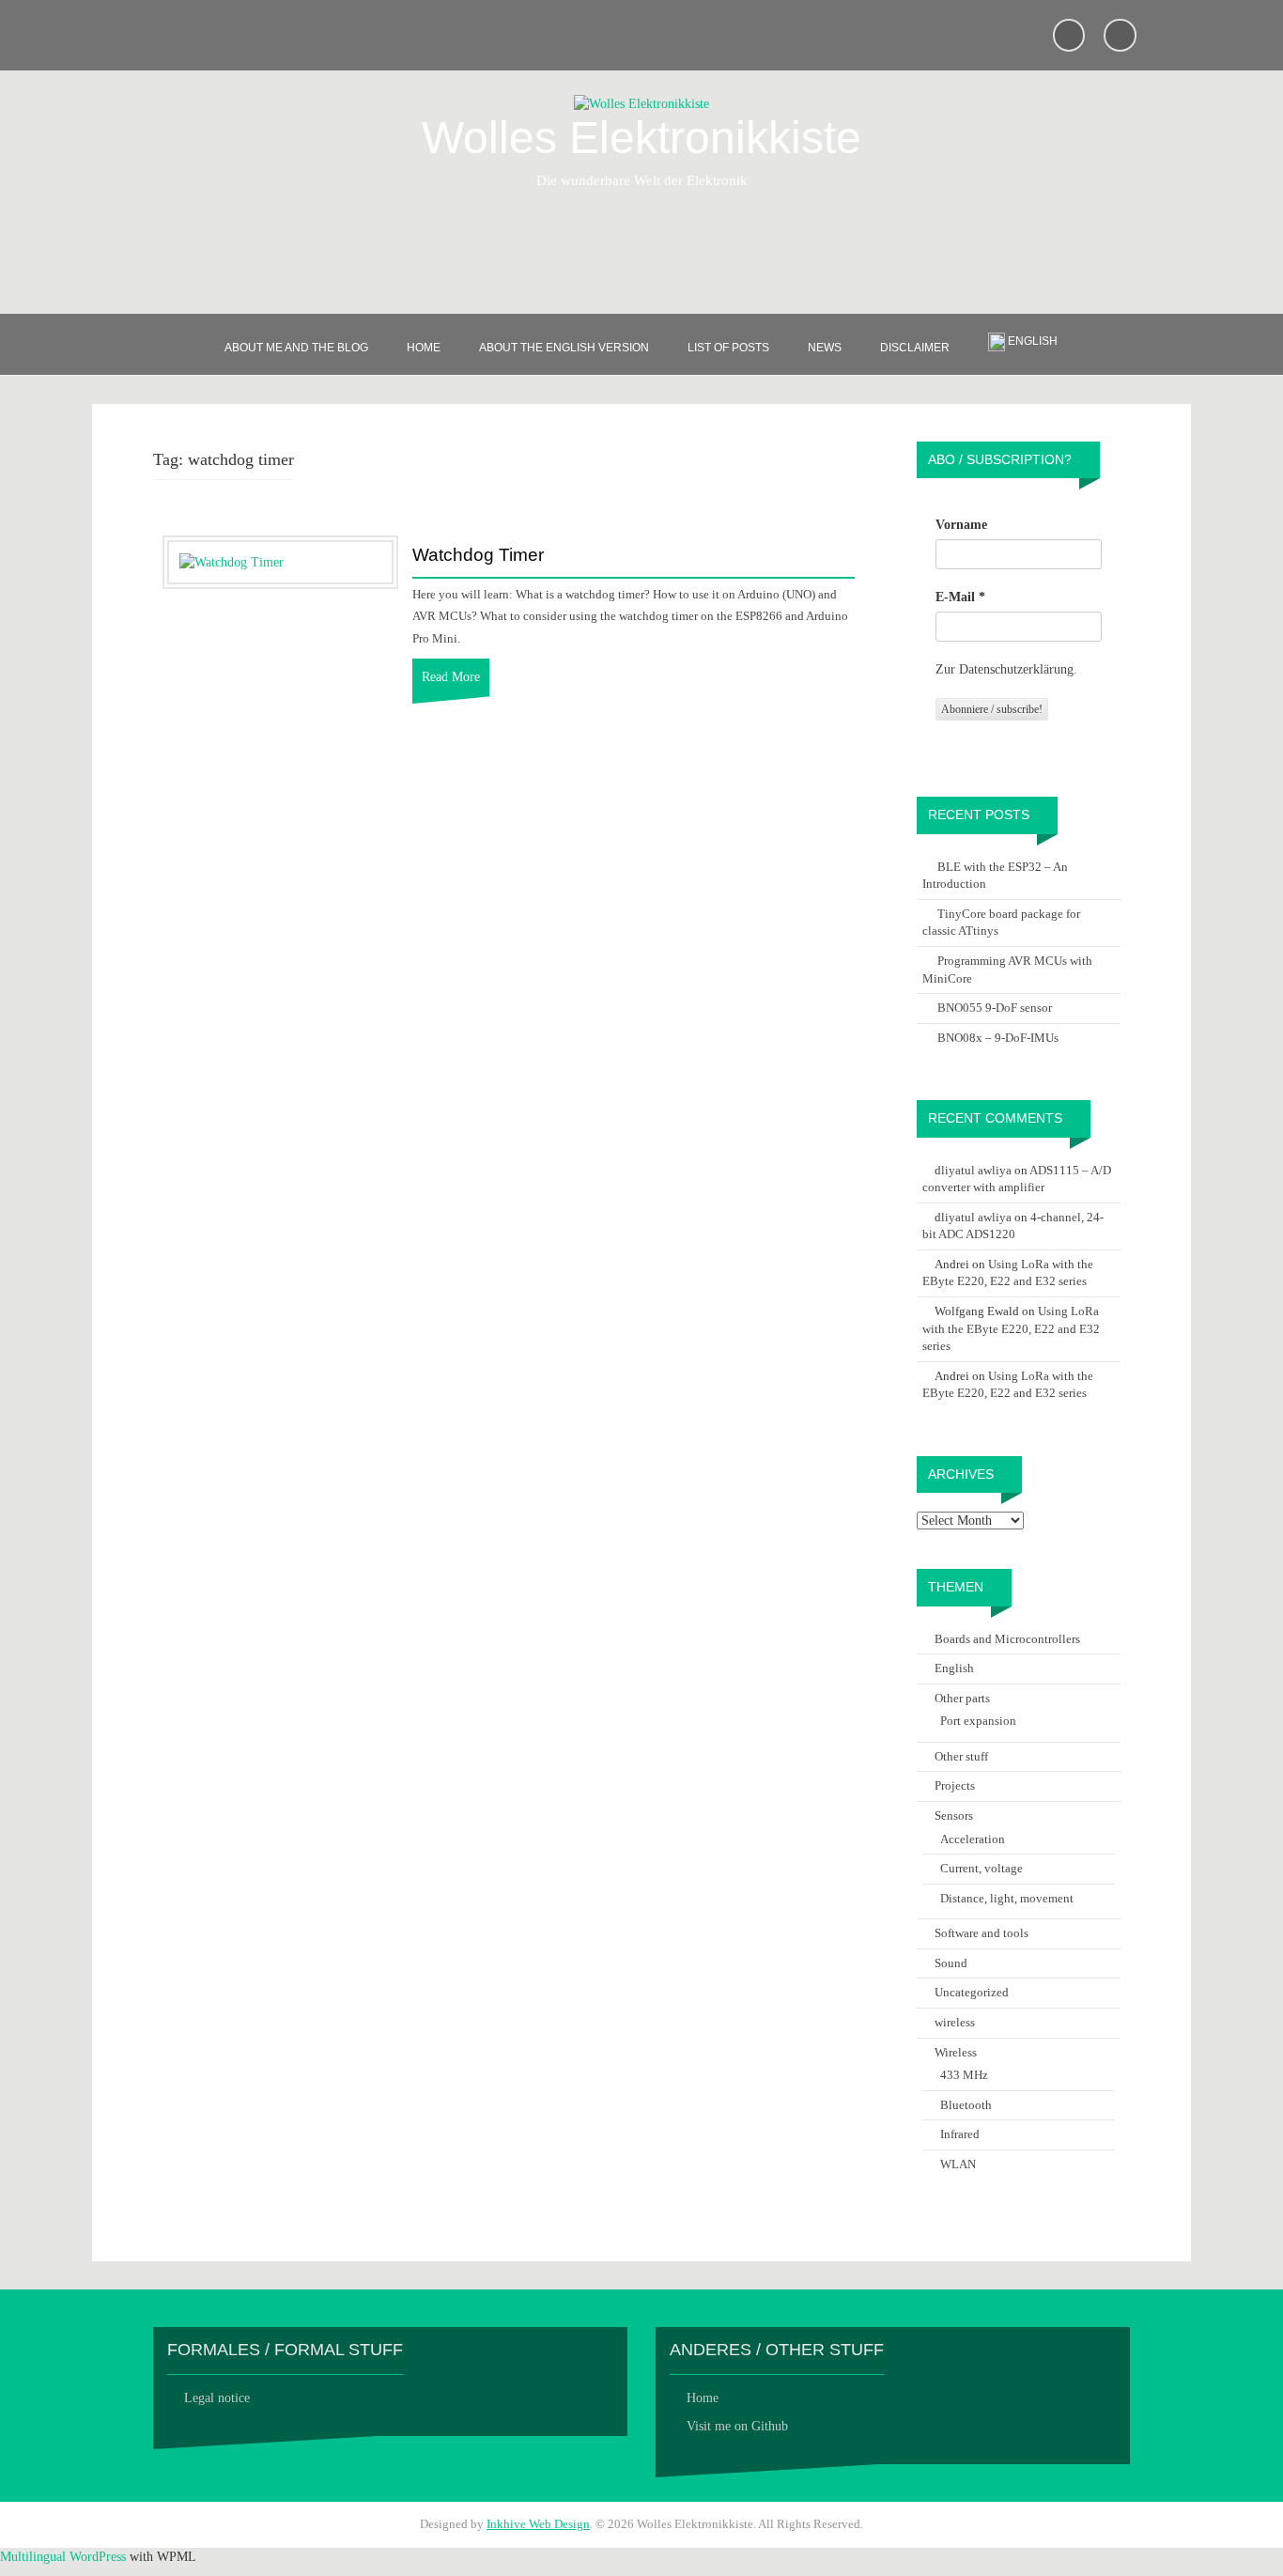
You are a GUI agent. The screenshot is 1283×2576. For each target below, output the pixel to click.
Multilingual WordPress (63, 2557)
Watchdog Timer (478, 555)
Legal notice (217, 2398)
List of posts (728, 348)
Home (424, 348)
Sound (951, 1963)
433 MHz (964, 2075)
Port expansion (978, 1721)
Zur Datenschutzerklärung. (1006, 669)
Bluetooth (966, 2105)
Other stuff (961, 1756)
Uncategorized (972, 1992)
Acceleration (973, 1839)
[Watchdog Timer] (232, 561)
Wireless (956, 2052)
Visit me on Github (737, 2426)
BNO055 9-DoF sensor (995, 1008)
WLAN (958, 2164)
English (954, 1668)
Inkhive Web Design (538, 2524)
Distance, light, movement (1007, 1898)
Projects (955, 1785)
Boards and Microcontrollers (1007, 1639)
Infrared (960, 2134)
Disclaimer (915, 348)
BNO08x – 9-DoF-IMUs (998, 1038)
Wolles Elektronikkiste (641, 138)
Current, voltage (982, 1868)
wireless (955, 2022)
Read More (451, 677)
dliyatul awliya (973, 1170)
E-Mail (960, 597)
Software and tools (982, 1933)
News (825, 348)
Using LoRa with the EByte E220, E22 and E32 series (1011, 1328)
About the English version (564, 348)
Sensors (954, 1816)
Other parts (962, 1698)
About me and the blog (296, 348)
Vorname (961, 525)
